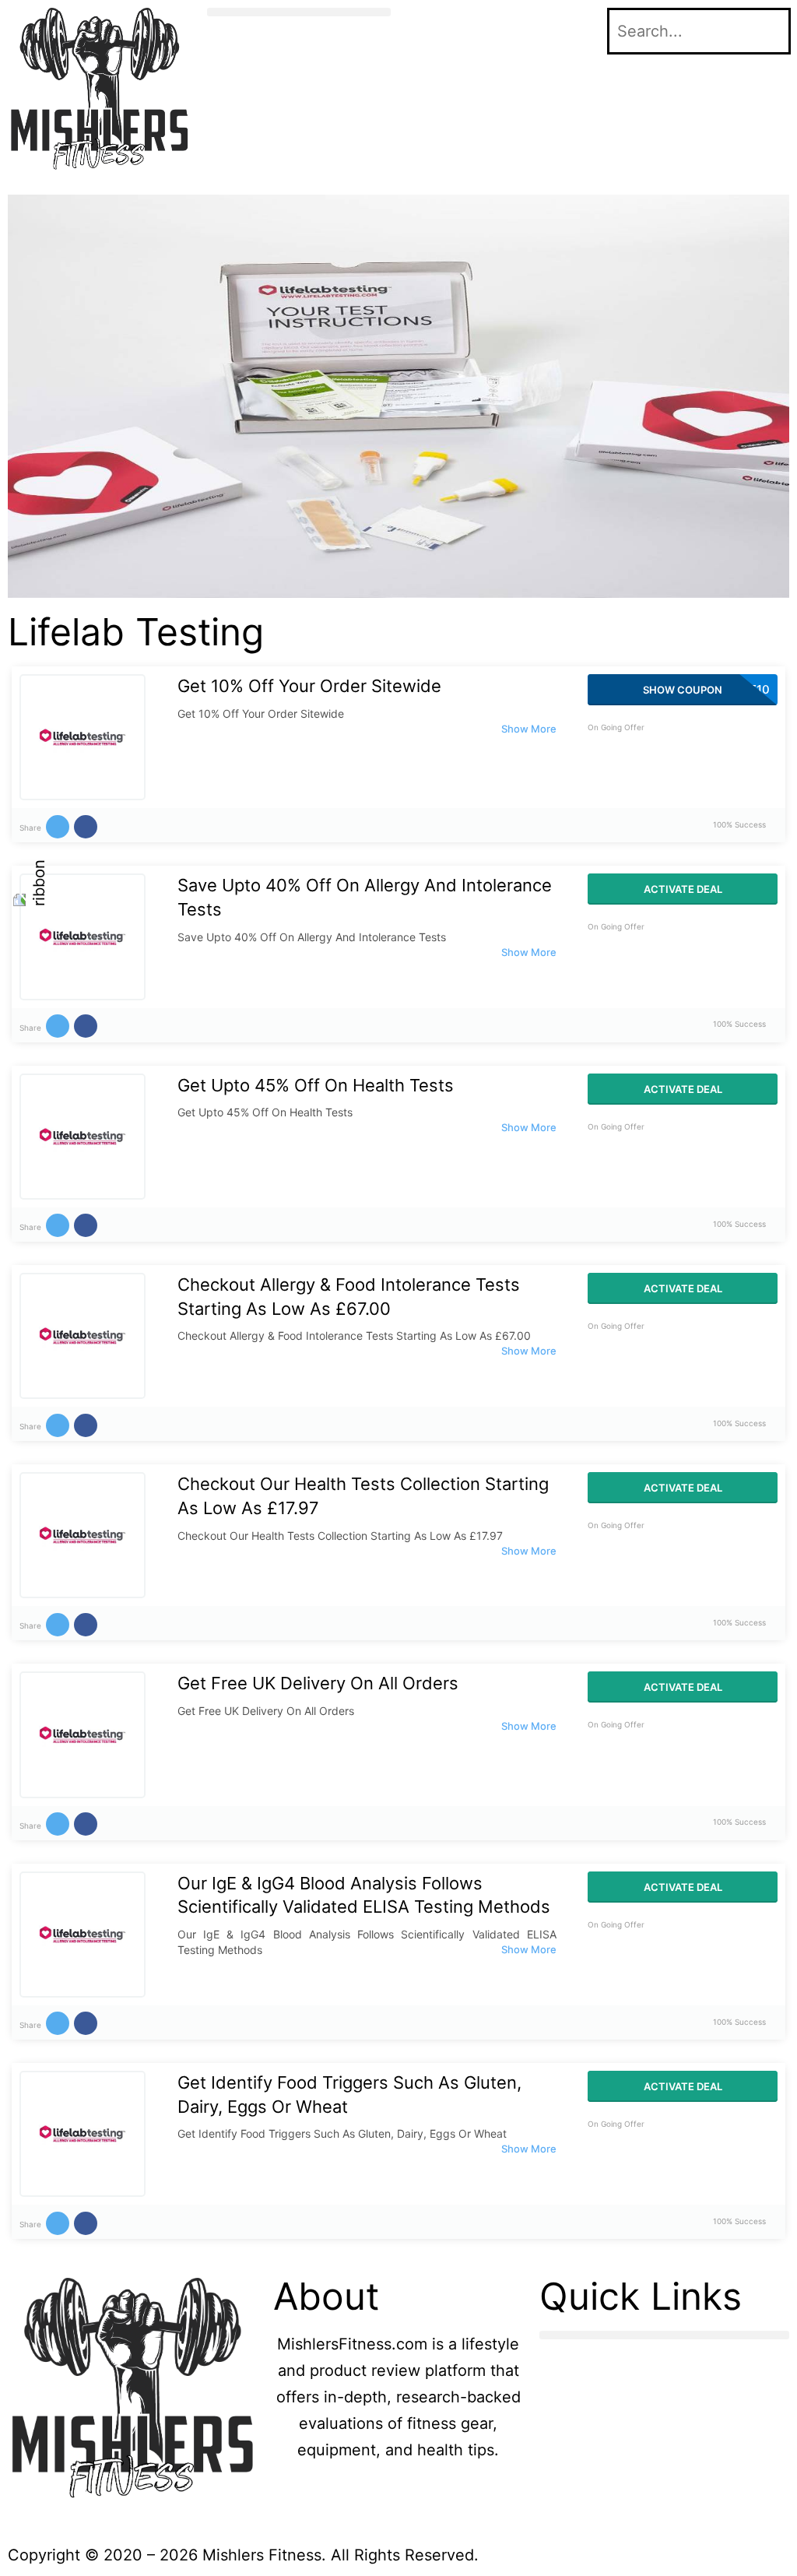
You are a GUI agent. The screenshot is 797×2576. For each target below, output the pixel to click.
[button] (299, 12)
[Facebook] (426, 27)
